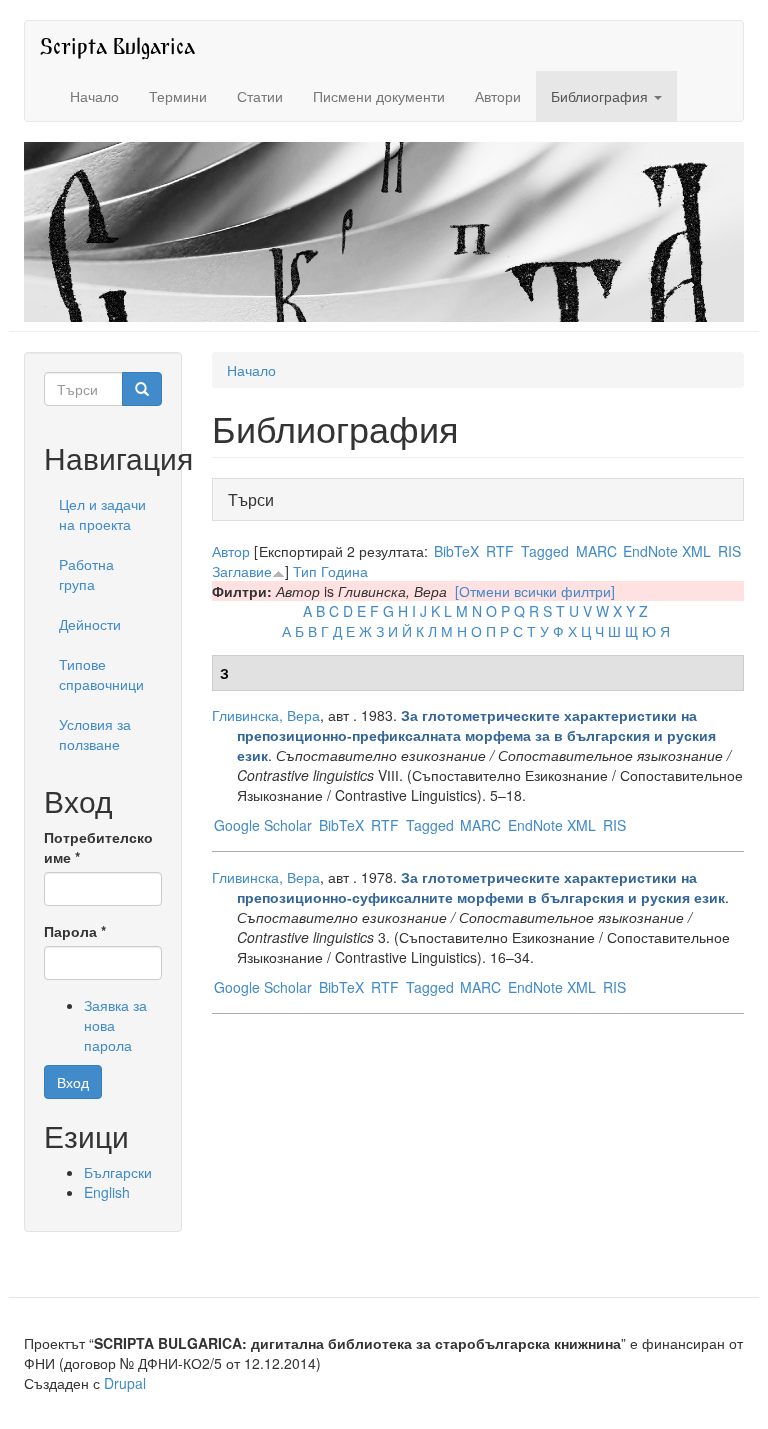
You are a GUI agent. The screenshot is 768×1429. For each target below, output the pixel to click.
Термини (178, 96)
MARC (596, 551)
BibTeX (456, 551)
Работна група (86, 574)
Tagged (545, 551)
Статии (260, 96)
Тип (305, 571)
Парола (75, 931)
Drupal (125, 1383)
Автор (231, 551)
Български (118, 1172)
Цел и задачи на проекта (102, 514)
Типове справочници (101, 674)
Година (344, 571)
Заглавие (242, 571)
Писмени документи (379, 96)
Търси (256, 499)
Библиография (601, 96)
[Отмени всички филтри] (535, 591)
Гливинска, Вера (266, 715)
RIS (729, 551)
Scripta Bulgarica (117, 45)
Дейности (90, 624)
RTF (500, 551)
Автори (498, 96)
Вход (73, 1082)
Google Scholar (263, 825)
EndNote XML (667, 551)
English (107, 1192)
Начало (94, 96)
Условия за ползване (95, 734)
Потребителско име (98, 847)
